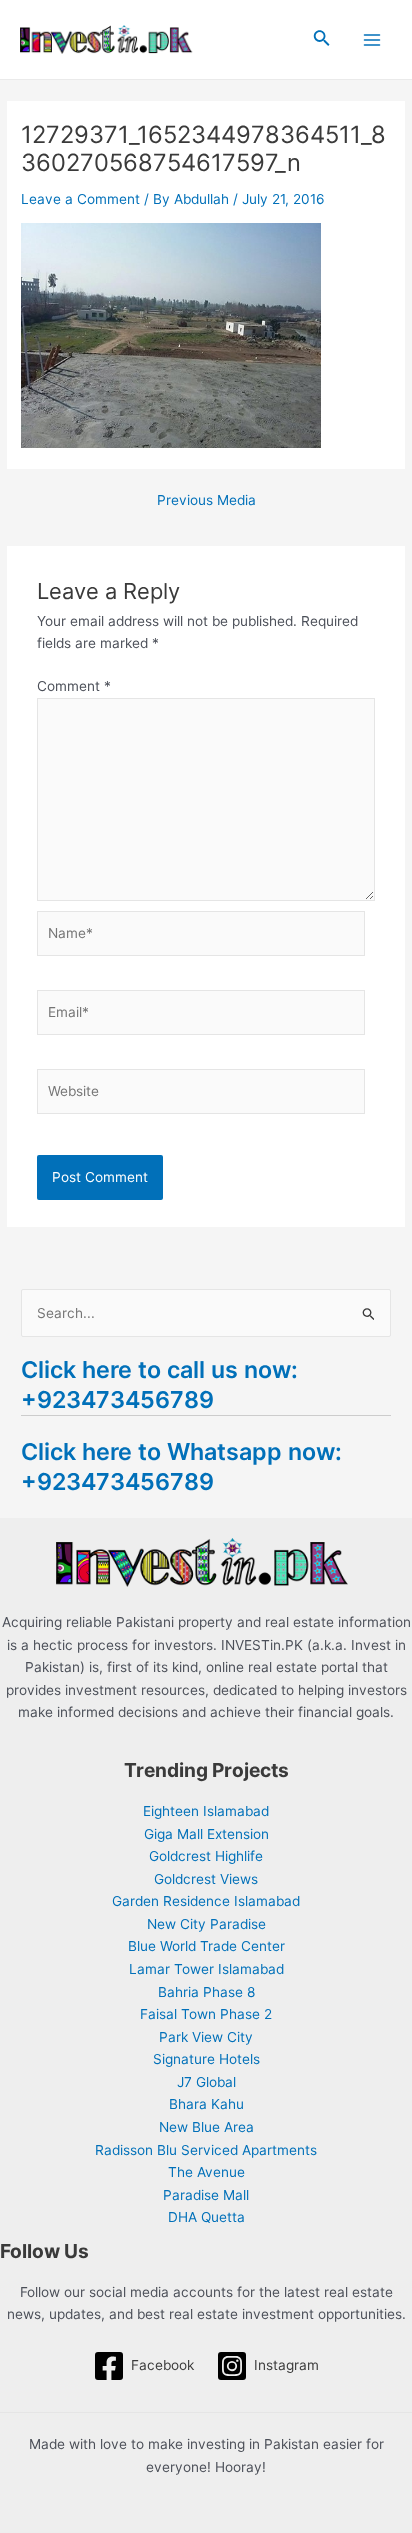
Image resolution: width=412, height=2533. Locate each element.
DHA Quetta (206, 2217)
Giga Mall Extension (206, 1834)
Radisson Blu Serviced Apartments (206, 2150)
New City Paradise (206, 1924)
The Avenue (206, 2172)
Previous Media (206, 501)
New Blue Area (206, 2127)
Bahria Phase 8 (206, 1992)
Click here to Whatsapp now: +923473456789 (181, 1466)
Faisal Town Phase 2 (206, 2014)
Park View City (206, 2037)
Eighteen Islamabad (206, 1811)
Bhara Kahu (206, 2104)
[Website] (201, 1095)
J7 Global (206, 2082)
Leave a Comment (80, 199)
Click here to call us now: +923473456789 (159, 1384)
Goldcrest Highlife (206, 1856)
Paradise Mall (206, 2195)
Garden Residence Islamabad (206, 1901)
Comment (74, 686)
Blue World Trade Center (206, 1946)
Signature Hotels (206, 2059)
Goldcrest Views (206, 1879)
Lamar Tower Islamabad (206, 1969)
